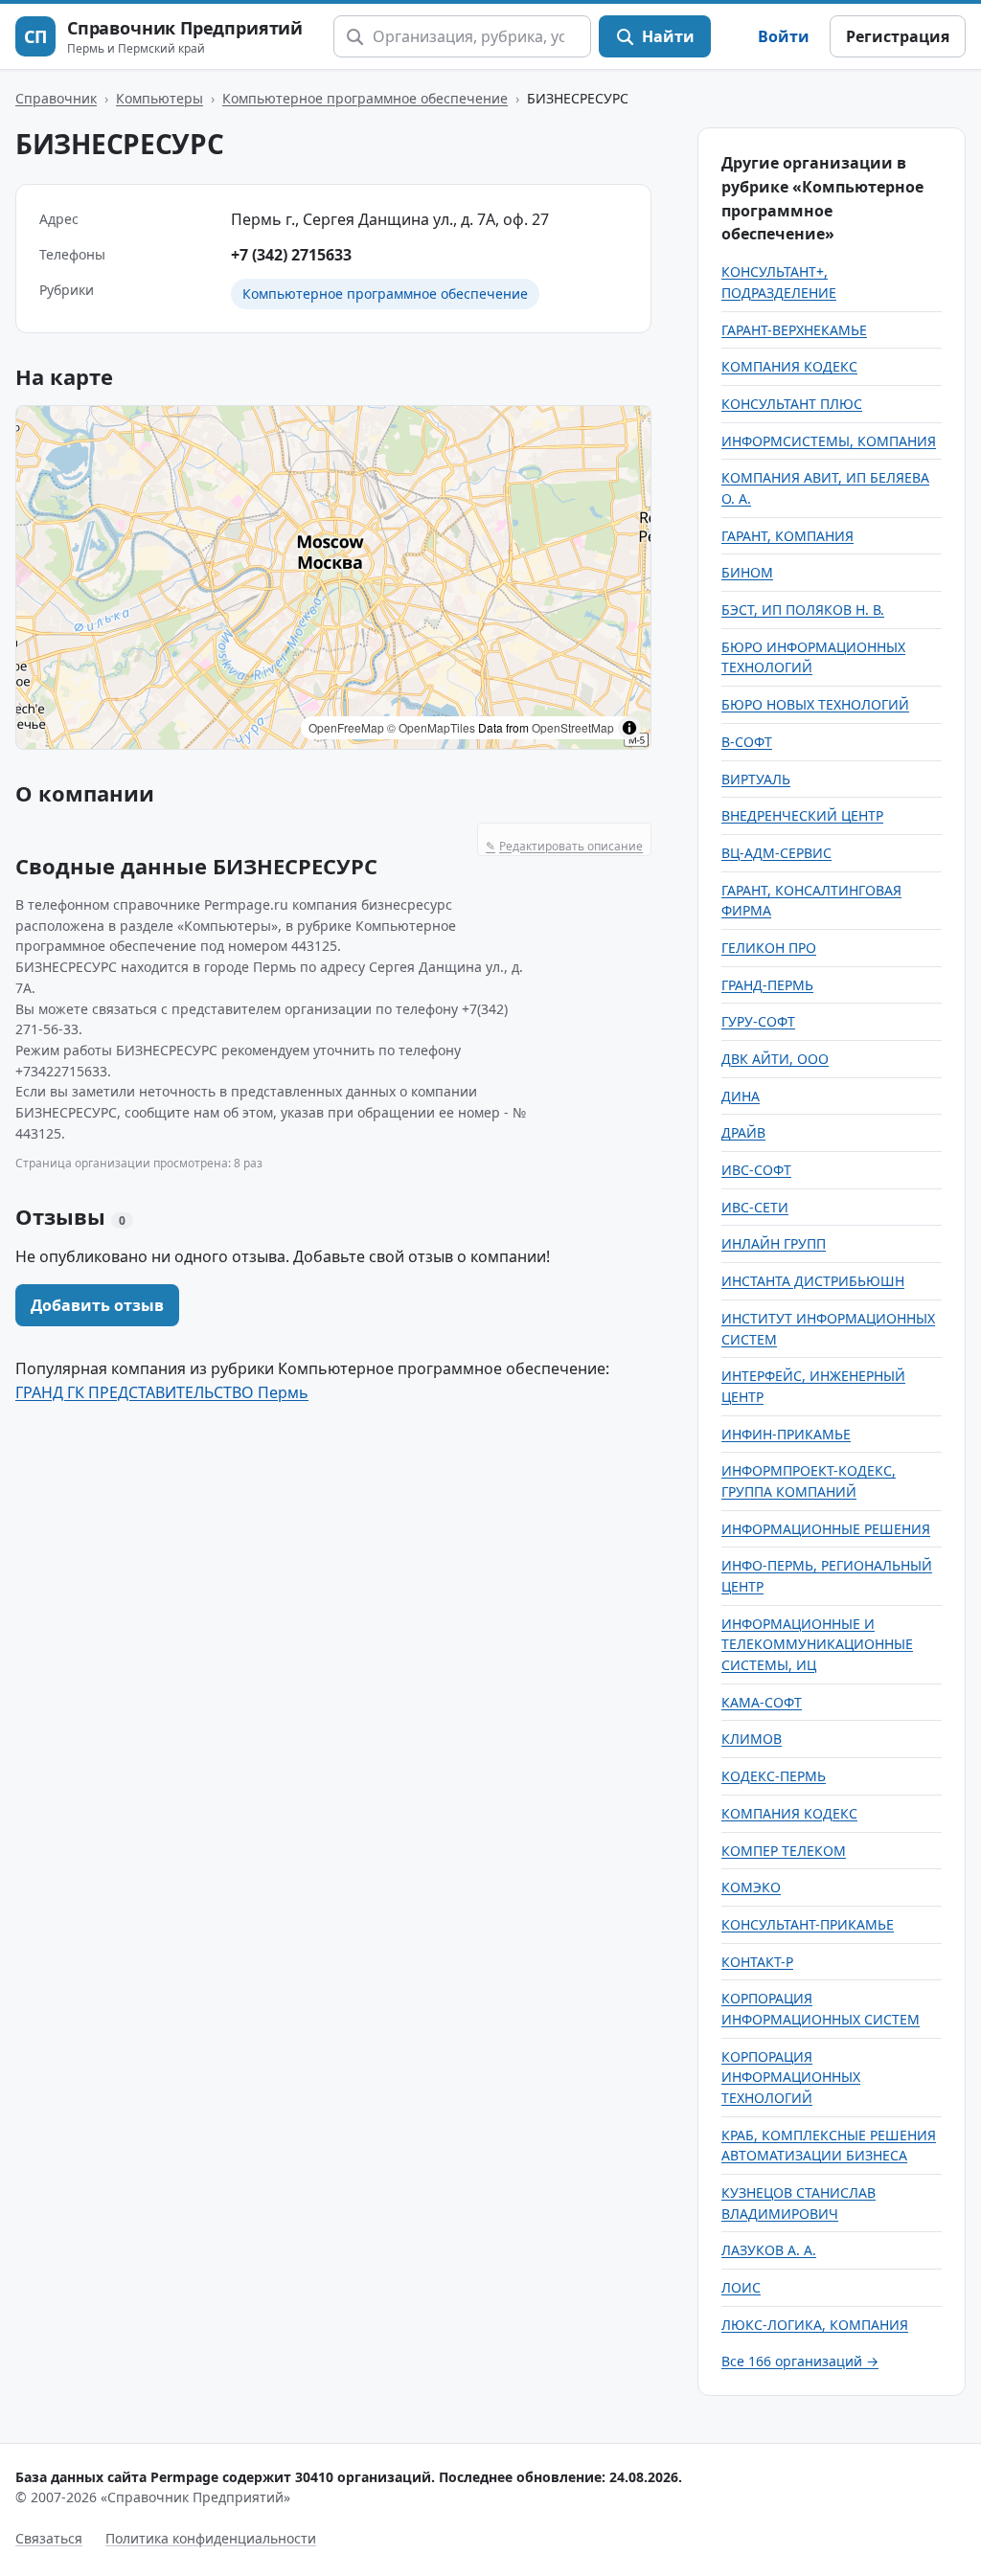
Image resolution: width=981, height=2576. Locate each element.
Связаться (49, 2538)
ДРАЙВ (743, 1132)
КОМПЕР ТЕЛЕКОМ (784, 1851)
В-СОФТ (747, 742)
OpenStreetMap (573, 727)
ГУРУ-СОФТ (758, 1021)
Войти (784, 36)
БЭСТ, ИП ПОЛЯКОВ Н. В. (803, 610)
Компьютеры (160, 98)
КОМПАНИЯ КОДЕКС (789, 366)
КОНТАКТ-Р (757, 1962)
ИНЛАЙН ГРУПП (774, 1243)
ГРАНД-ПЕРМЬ (767, 985)
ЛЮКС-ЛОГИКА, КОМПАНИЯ (815, 2325)
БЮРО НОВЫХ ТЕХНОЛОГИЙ (815, 704)
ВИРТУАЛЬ (756, 779)
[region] (333, 577)
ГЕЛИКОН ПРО (769, 948)
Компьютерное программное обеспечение (365, 98)
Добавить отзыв (97, 1305)
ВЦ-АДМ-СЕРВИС (776, 853)
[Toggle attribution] (629, 728)
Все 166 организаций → (800, 2361)
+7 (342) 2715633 (291, 255)
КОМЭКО (751, 1887)
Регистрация (898, 36)
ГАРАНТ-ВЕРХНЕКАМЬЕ (794, 330)
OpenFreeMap (346, 727)
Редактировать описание (564, 846)
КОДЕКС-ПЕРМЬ (774, 1776)
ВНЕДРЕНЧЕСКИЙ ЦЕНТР (802, 815)
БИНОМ (747, 572)
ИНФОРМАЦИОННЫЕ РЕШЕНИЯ (826, 1529)
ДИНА (741, 1096)
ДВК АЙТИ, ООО (775, 1059)
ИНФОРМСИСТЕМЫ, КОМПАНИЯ (829, 441)
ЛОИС (741, 2287)
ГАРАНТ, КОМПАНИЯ (787, 536)
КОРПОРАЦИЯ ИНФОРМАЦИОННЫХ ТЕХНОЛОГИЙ (791, 2077)
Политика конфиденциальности (211, 2538)
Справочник (56, 98)
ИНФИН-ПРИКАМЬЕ (786, 1434)
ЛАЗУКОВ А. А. (769, 2250)
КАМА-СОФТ (762, 1702)
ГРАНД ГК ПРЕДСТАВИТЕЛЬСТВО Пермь (162, 1392)
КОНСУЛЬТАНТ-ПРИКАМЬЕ (808, 1924)
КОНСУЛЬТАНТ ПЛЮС (792, 404)
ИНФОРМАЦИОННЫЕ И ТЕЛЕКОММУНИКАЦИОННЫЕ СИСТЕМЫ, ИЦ (817, 1644)
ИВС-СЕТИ (755, 1207)
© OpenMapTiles (431, 727)
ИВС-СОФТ (756, 1170)
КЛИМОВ (752, 1739)
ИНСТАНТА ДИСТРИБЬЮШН (813, 1281)
